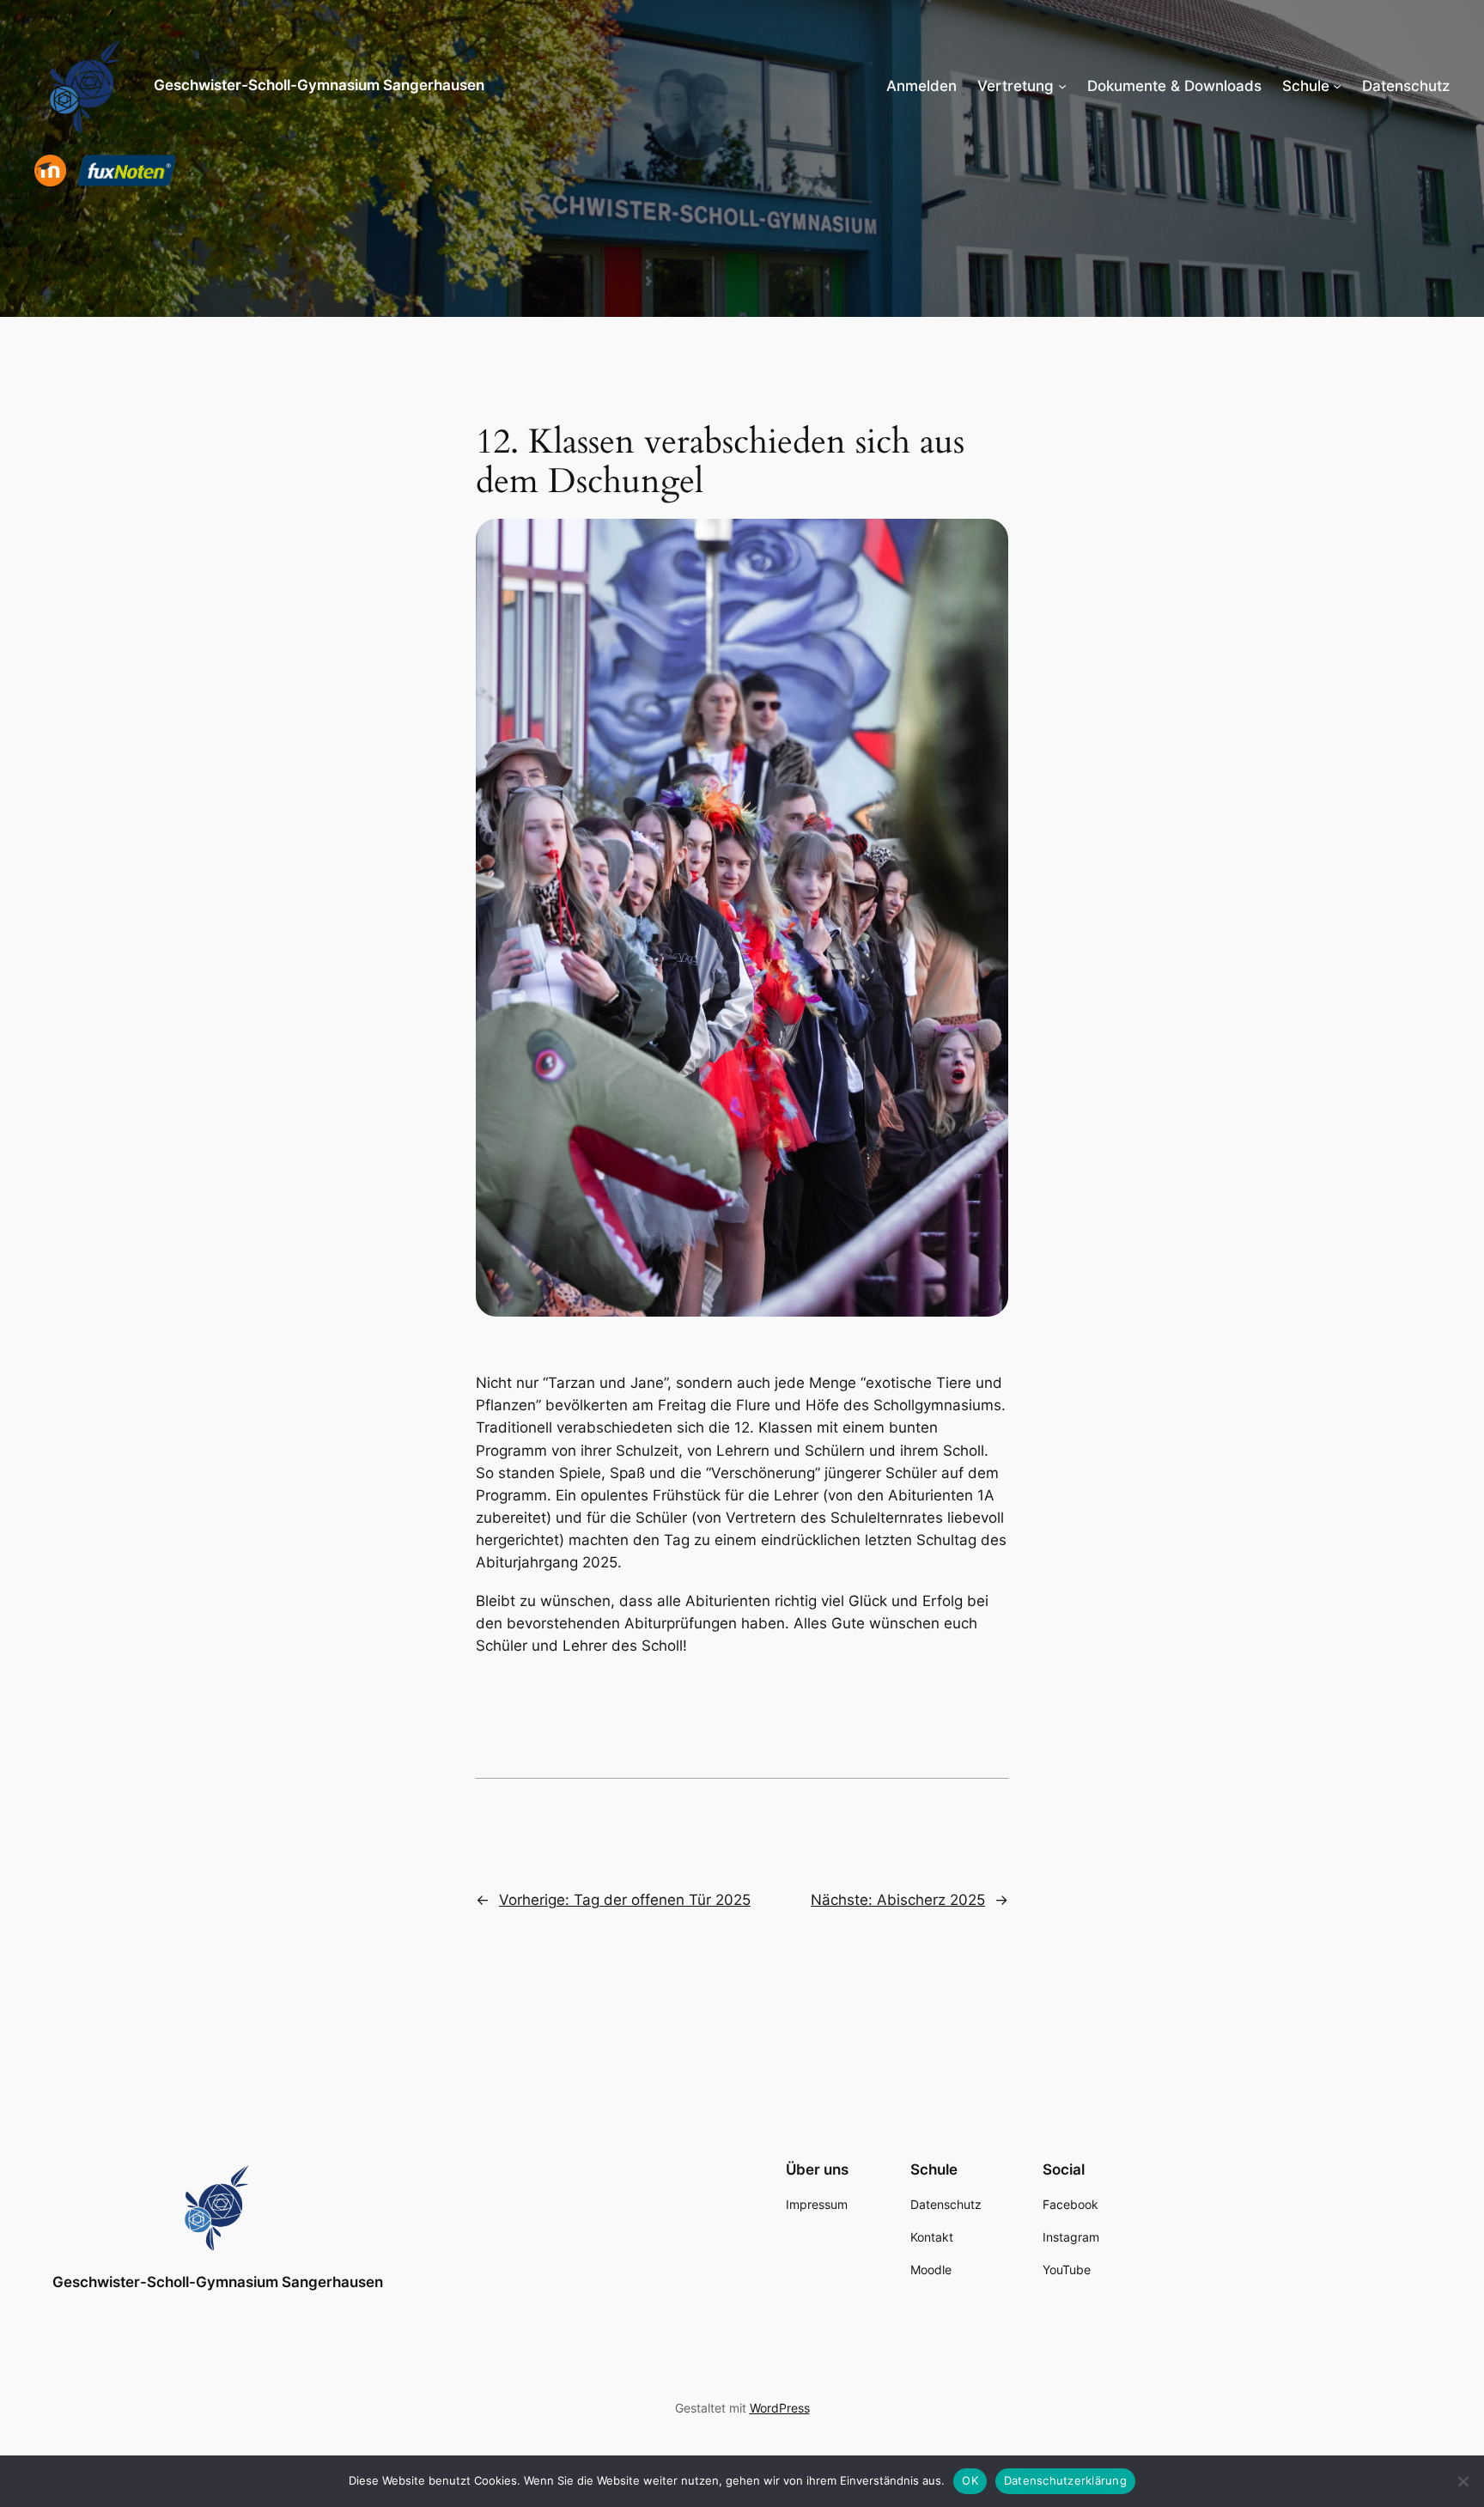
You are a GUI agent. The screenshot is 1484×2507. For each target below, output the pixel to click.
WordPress (780, 2408)
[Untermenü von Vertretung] (1062, 86)
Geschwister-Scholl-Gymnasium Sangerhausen (319, 85)
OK (970, 2480)
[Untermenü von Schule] (1337, 86)
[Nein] (1463, 2481)
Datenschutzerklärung (1065, 2480)
